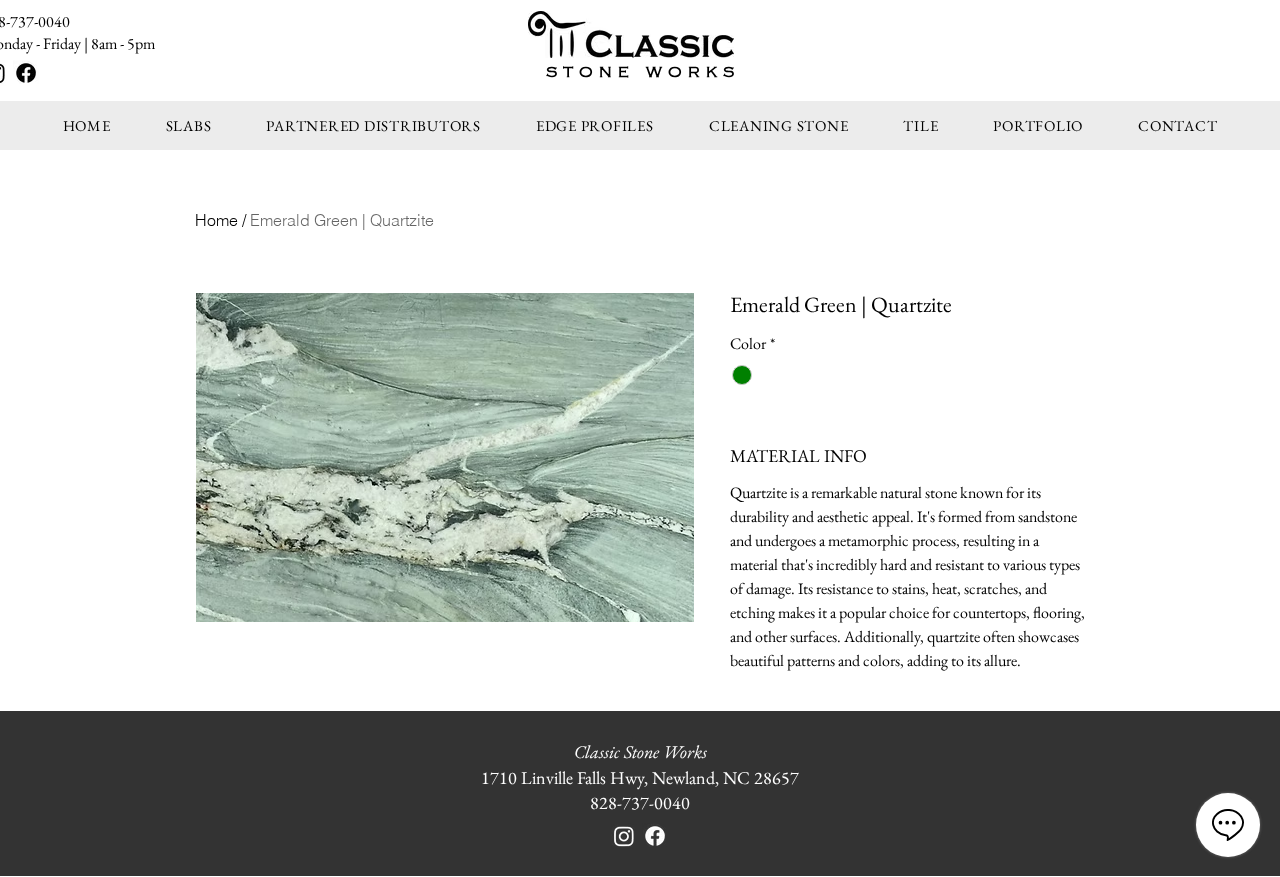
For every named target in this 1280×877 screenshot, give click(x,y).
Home (216, 220)
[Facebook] (26, 73)
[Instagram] (624, 836)
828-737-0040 (640, 802)
